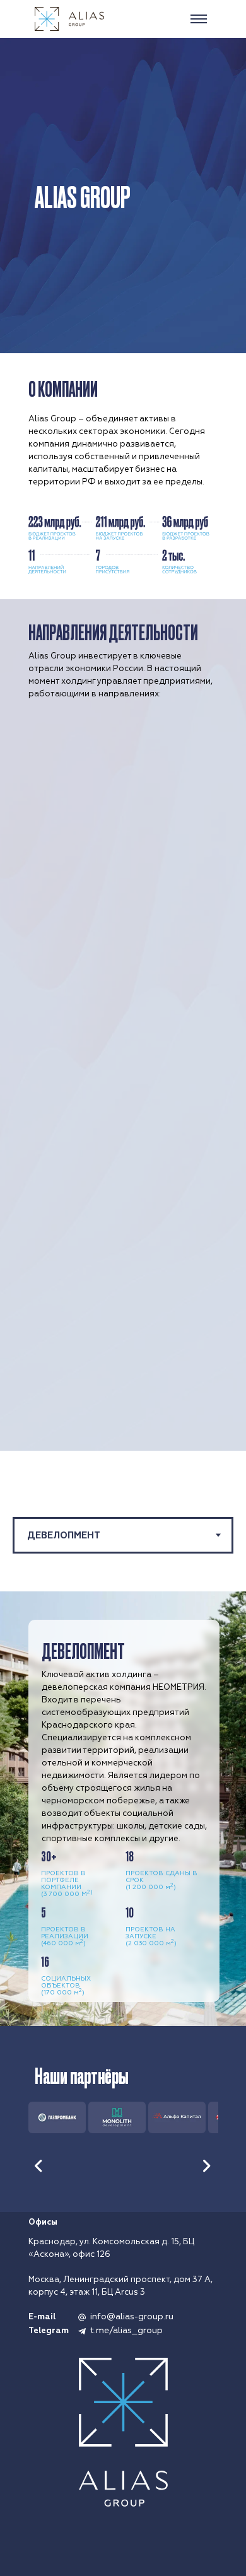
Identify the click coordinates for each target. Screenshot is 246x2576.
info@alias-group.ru (132, 2316)
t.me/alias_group (126, 2330)
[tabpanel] (123, 1809)
